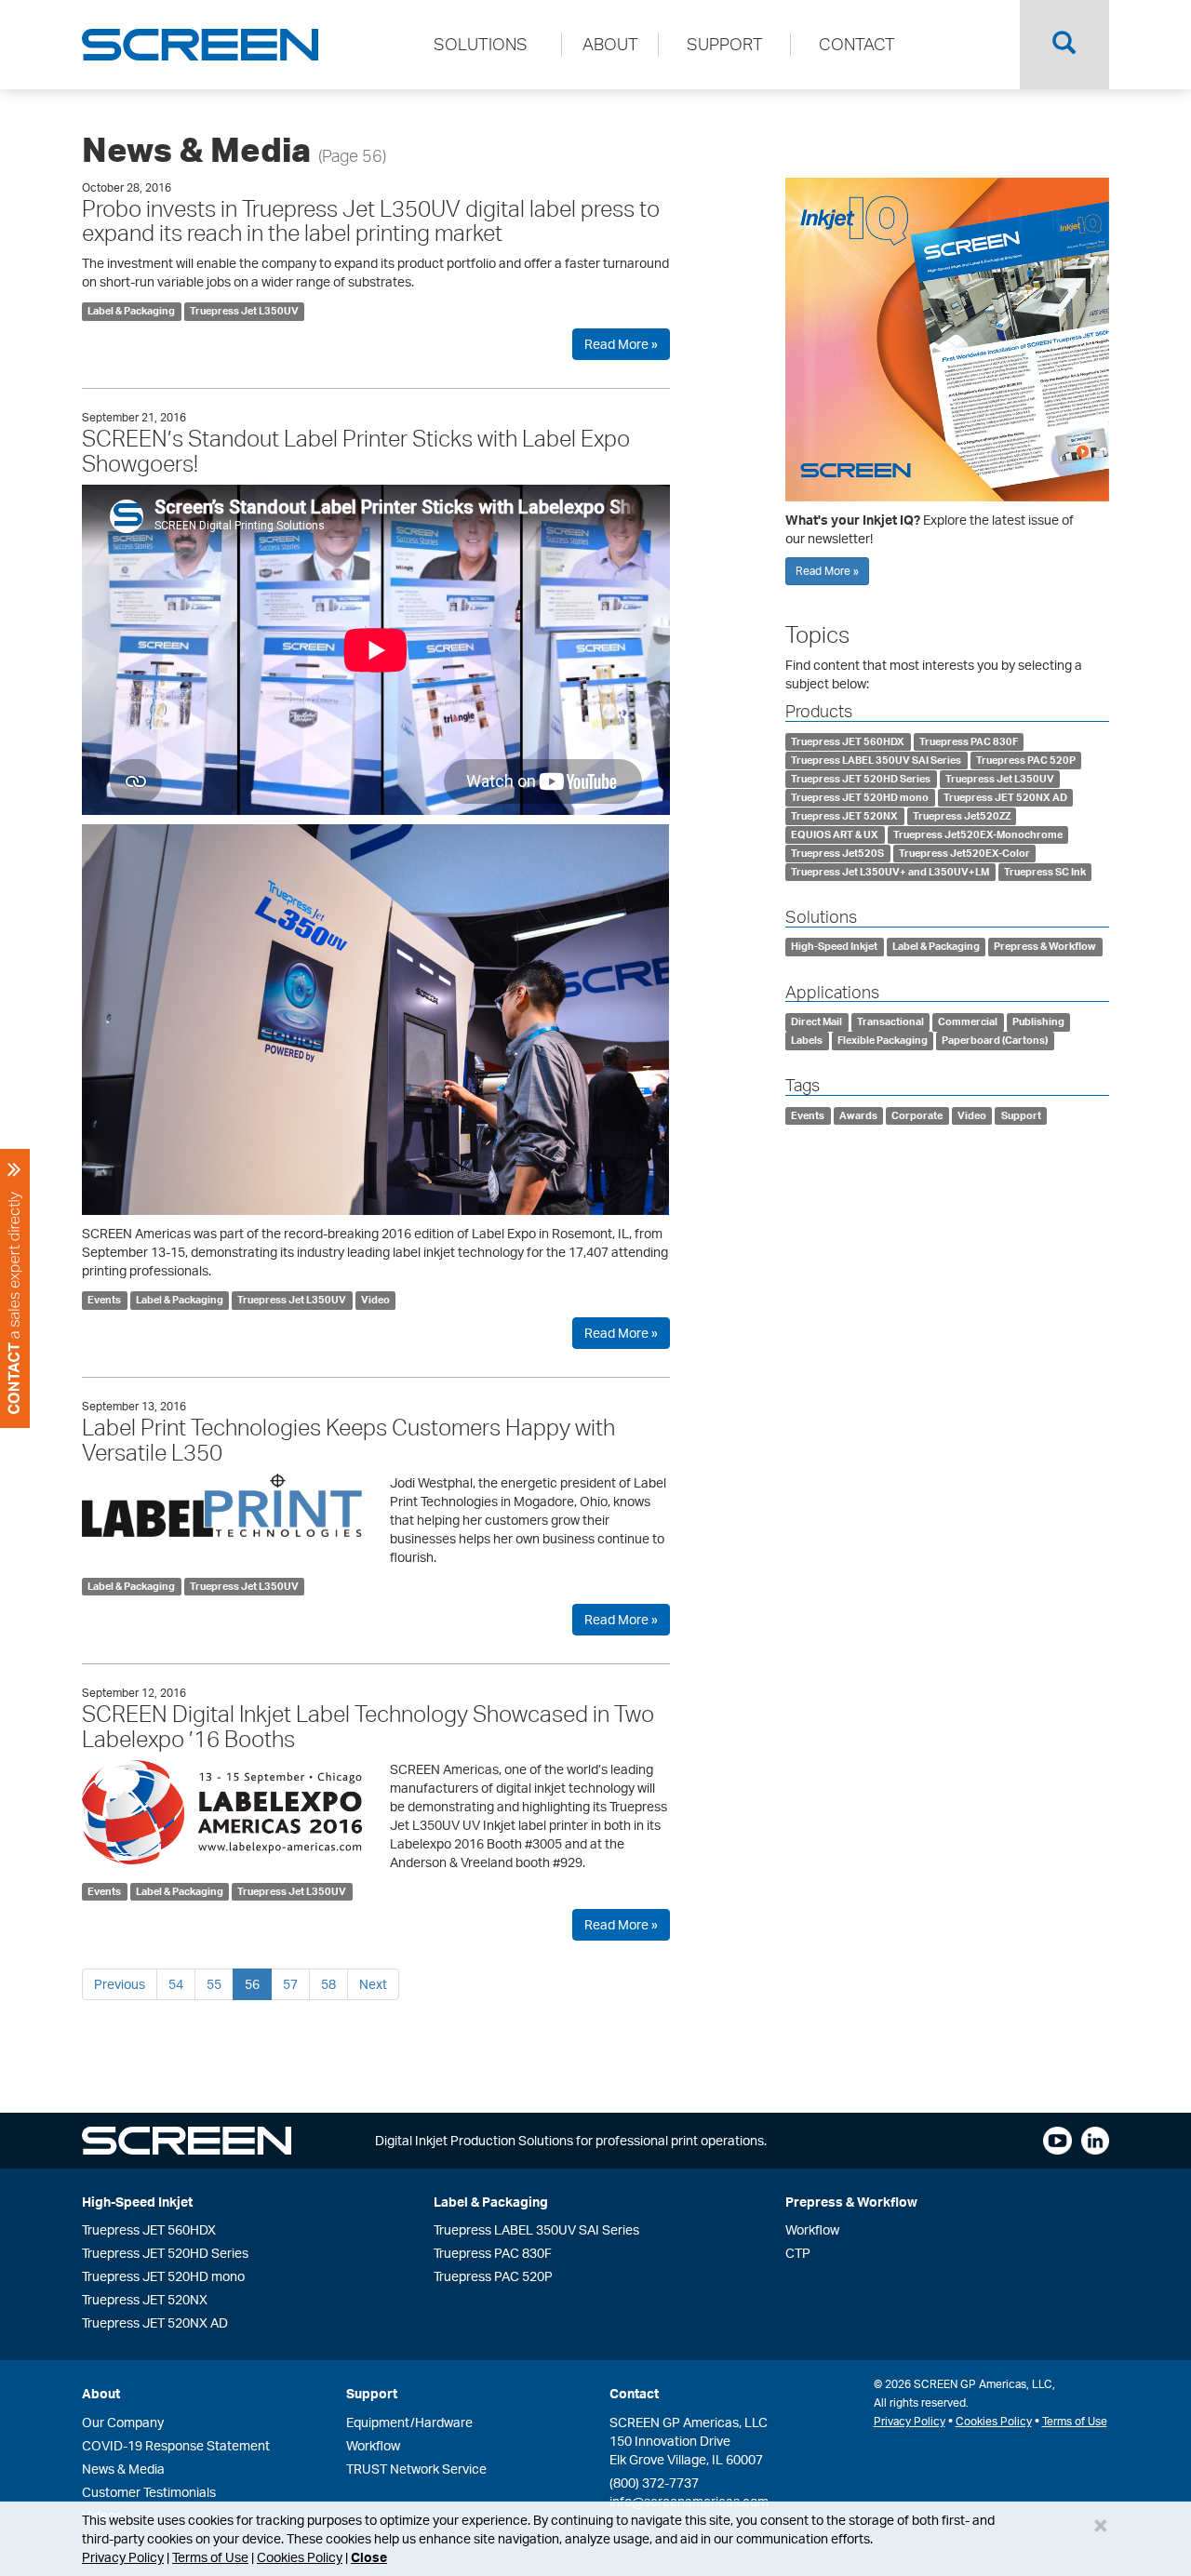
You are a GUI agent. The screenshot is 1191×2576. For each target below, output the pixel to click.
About (101, 2393)
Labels (807, 1040)
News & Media (123, 2469)
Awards (858, 1115)
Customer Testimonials (149, 2492)
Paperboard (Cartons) (995, 1040)
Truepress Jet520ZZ (962, 816)
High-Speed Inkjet (834, 947)
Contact (634, 2393)
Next (373, 1984)
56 (252, 1984)
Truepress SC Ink (1045, 872)
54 (176, 1984)
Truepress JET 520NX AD (1005, 797)
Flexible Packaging (883, 1040)
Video (375, 1300)
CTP (798, 2253)
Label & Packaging (131, 311)
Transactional (890, 1021)
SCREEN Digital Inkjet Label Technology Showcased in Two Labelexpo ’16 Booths (368, 1726)
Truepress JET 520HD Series (861, 779)
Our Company (123, 2422)
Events (104, 1300)
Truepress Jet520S (837, 853)
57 (290, 1984)
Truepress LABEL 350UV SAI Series (876, 760)
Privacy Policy (123, 2557)
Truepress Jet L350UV (244, 311)
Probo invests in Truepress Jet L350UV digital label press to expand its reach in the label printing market (371, 220)
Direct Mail (816, 1021)
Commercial (968, 1021)
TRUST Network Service (416, 2469)
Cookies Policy (300, 2557)
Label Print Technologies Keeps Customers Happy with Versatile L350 (348, 1439)
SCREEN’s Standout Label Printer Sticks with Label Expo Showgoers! (356, 450)
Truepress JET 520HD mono (860, 797)
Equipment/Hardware (409, 2422)
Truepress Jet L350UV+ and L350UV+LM (890, 872)
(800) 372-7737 (654, 2483)
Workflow (812, 2229)
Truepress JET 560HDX (848, 741)
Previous (120, 1984)
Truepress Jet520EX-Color (964, 853)
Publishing (1038, 1021)
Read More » (621, 344)
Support (1021, 1115)
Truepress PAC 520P (1026, 760)
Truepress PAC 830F (969, 741)
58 (328, 1984)
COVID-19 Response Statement (176, 2445)
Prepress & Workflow (1045, 947)
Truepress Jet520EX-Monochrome (978, 834)
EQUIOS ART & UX (835, 834)
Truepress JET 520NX (844, 816)
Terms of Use (210, 2557)
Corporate (917, 1115)
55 (214, 1984)
